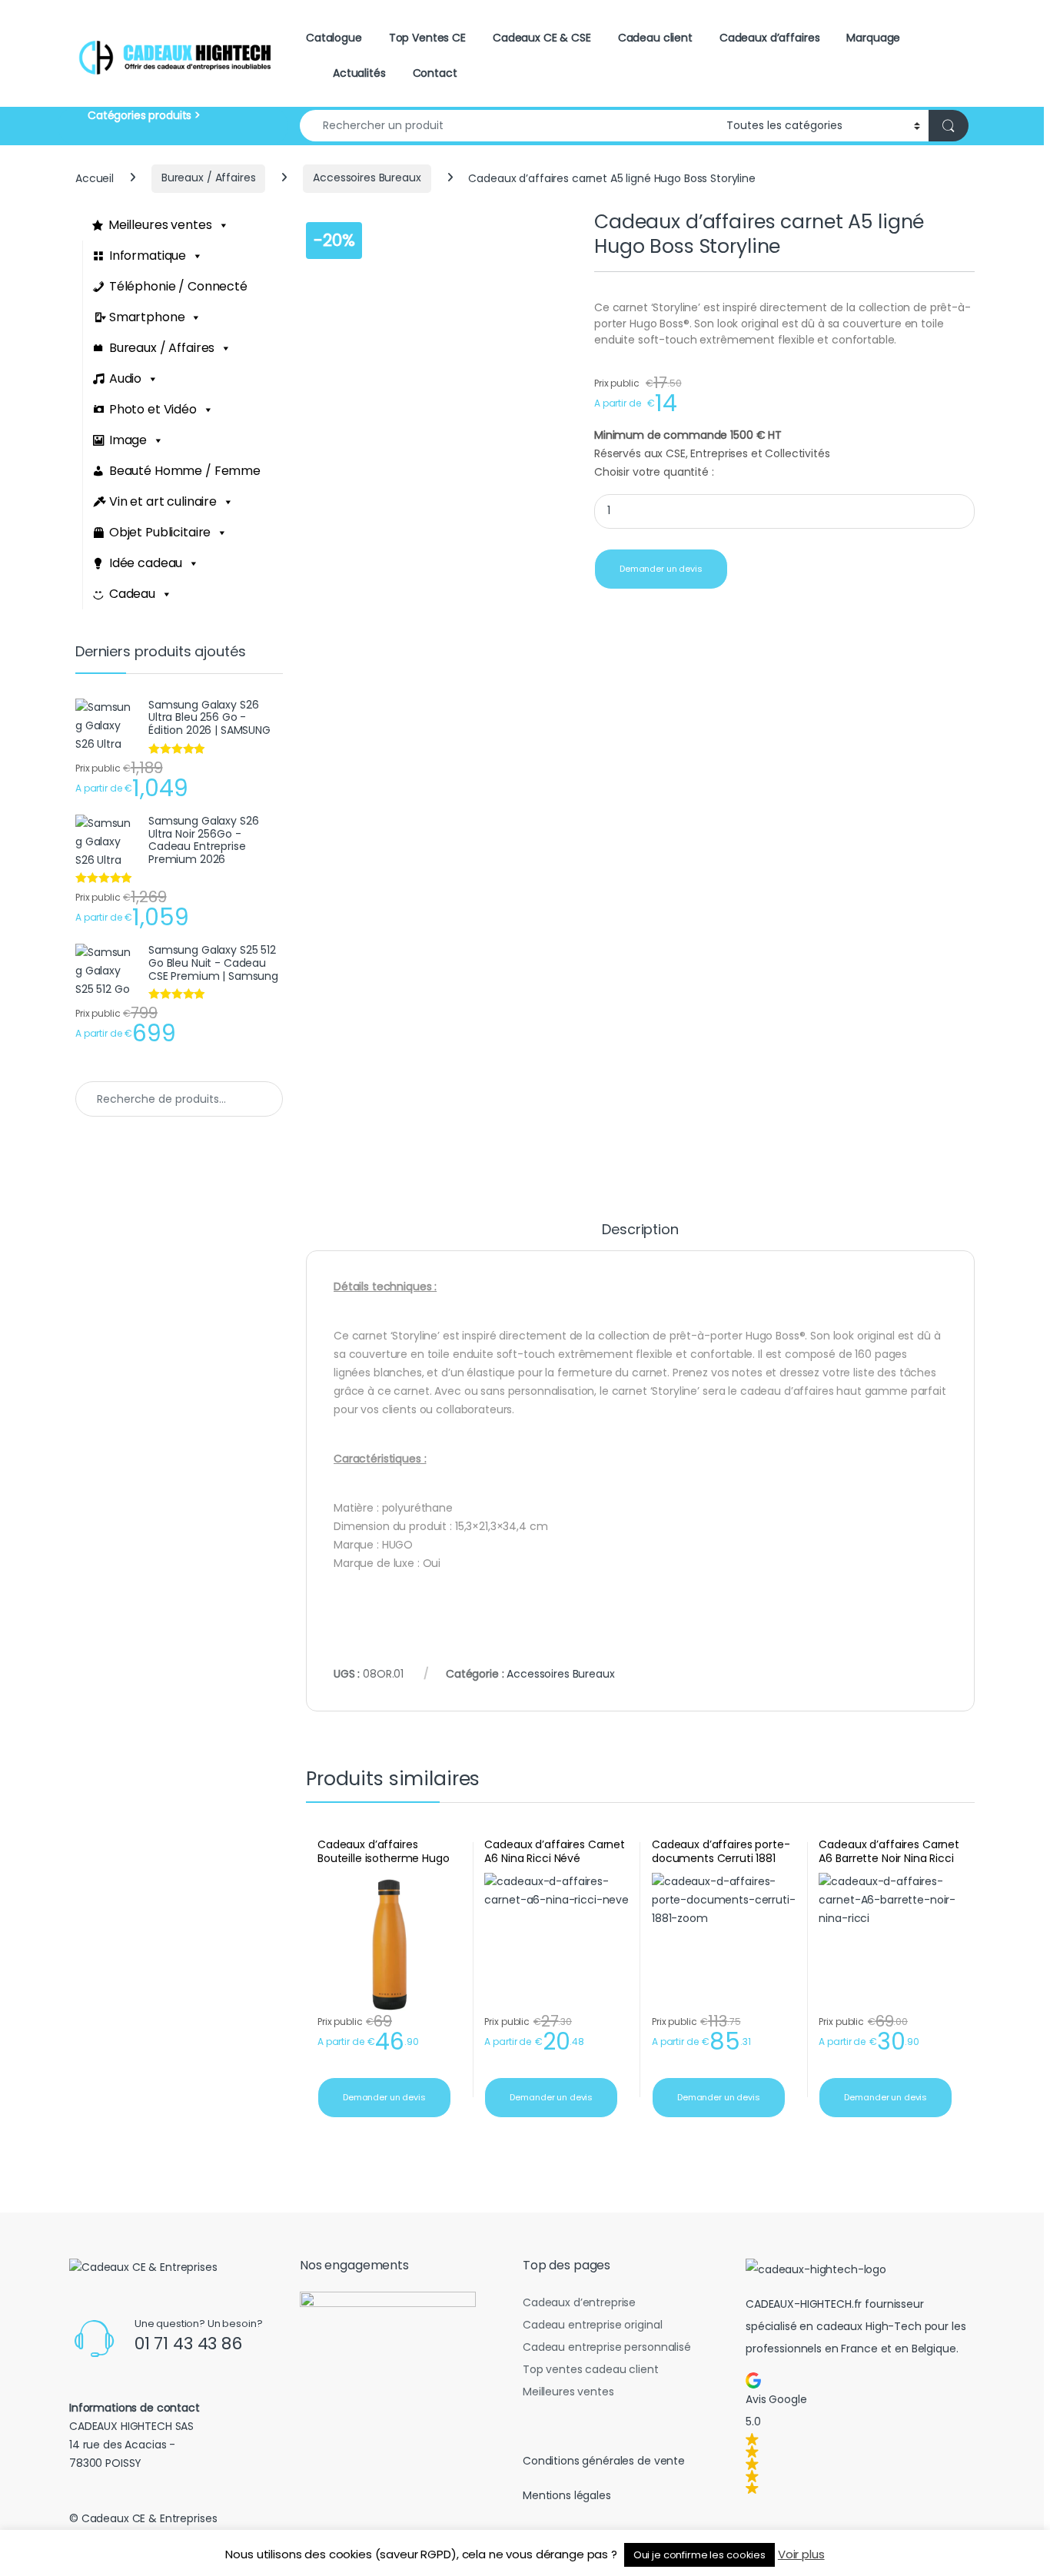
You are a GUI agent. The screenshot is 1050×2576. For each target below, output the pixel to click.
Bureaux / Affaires (208, 178)
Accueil (95, 178)
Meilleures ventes (160, 225)
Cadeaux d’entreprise (579, 2302)
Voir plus (801, 2554)
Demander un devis (661, 569)
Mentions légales (567, 2495)
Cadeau (132, 594)
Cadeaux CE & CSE (542, 38)
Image (128, 440)
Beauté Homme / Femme (185, 471)
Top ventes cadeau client (591, 2369)
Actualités (359, 73)
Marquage (873, 38)
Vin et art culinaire (163, 501)
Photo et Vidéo (153, 409)
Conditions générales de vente (604, 2461)
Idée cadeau (146, 563)
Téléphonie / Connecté (178, 286)
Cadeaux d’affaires (769, 38)
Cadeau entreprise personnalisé (607, 2347)
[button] (857, 2433)
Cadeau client (655, 38)
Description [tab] (640, 1231)
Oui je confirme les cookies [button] (699, 2555)
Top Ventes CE (427, 38)
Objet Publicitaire (160, 532)
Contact (435, 73)
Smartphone (147, 317)
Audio (125, 378)
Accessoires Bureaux (367, 178)
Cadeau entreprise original (592, 2325)
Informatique (148, 256)
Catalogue (334, 38)
